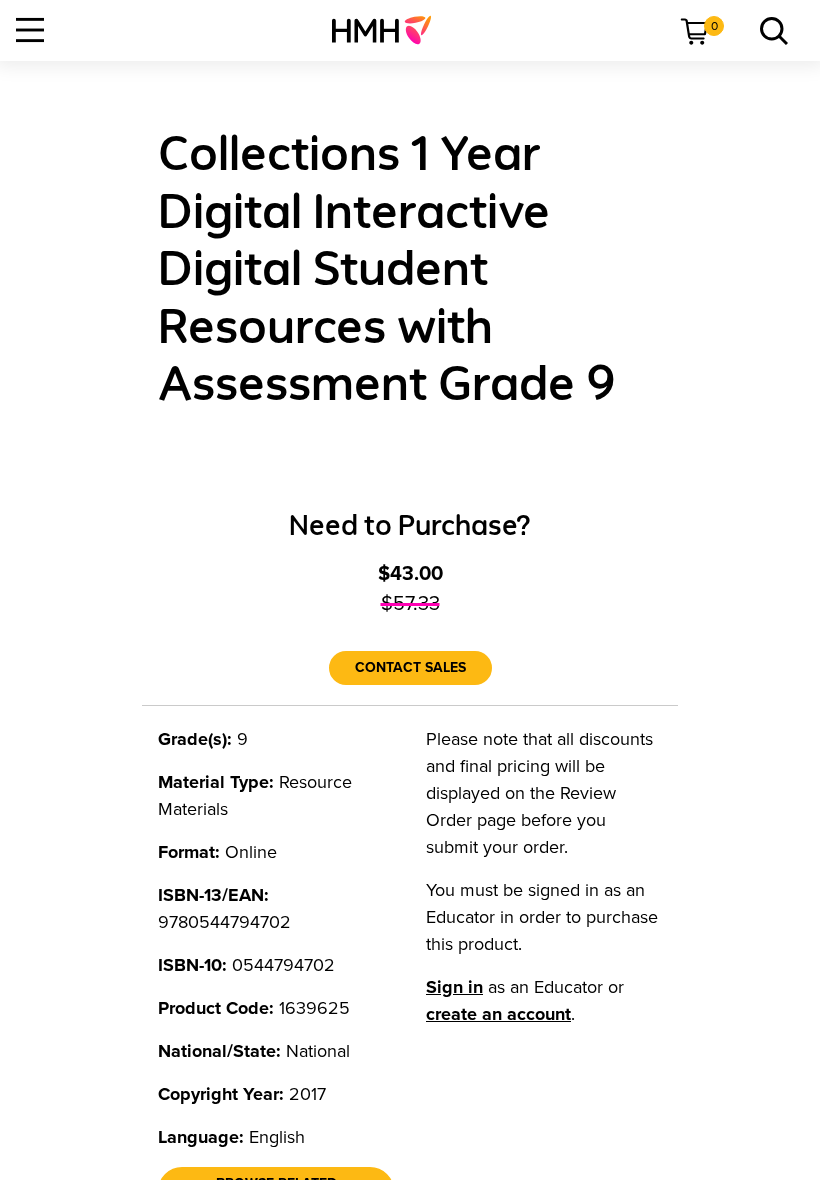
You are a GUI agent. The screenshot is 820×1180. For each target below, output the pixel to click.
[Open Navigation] (30, 30)
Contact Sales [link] (410, 667)
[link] (389, 30)
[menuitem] (389, 30)
